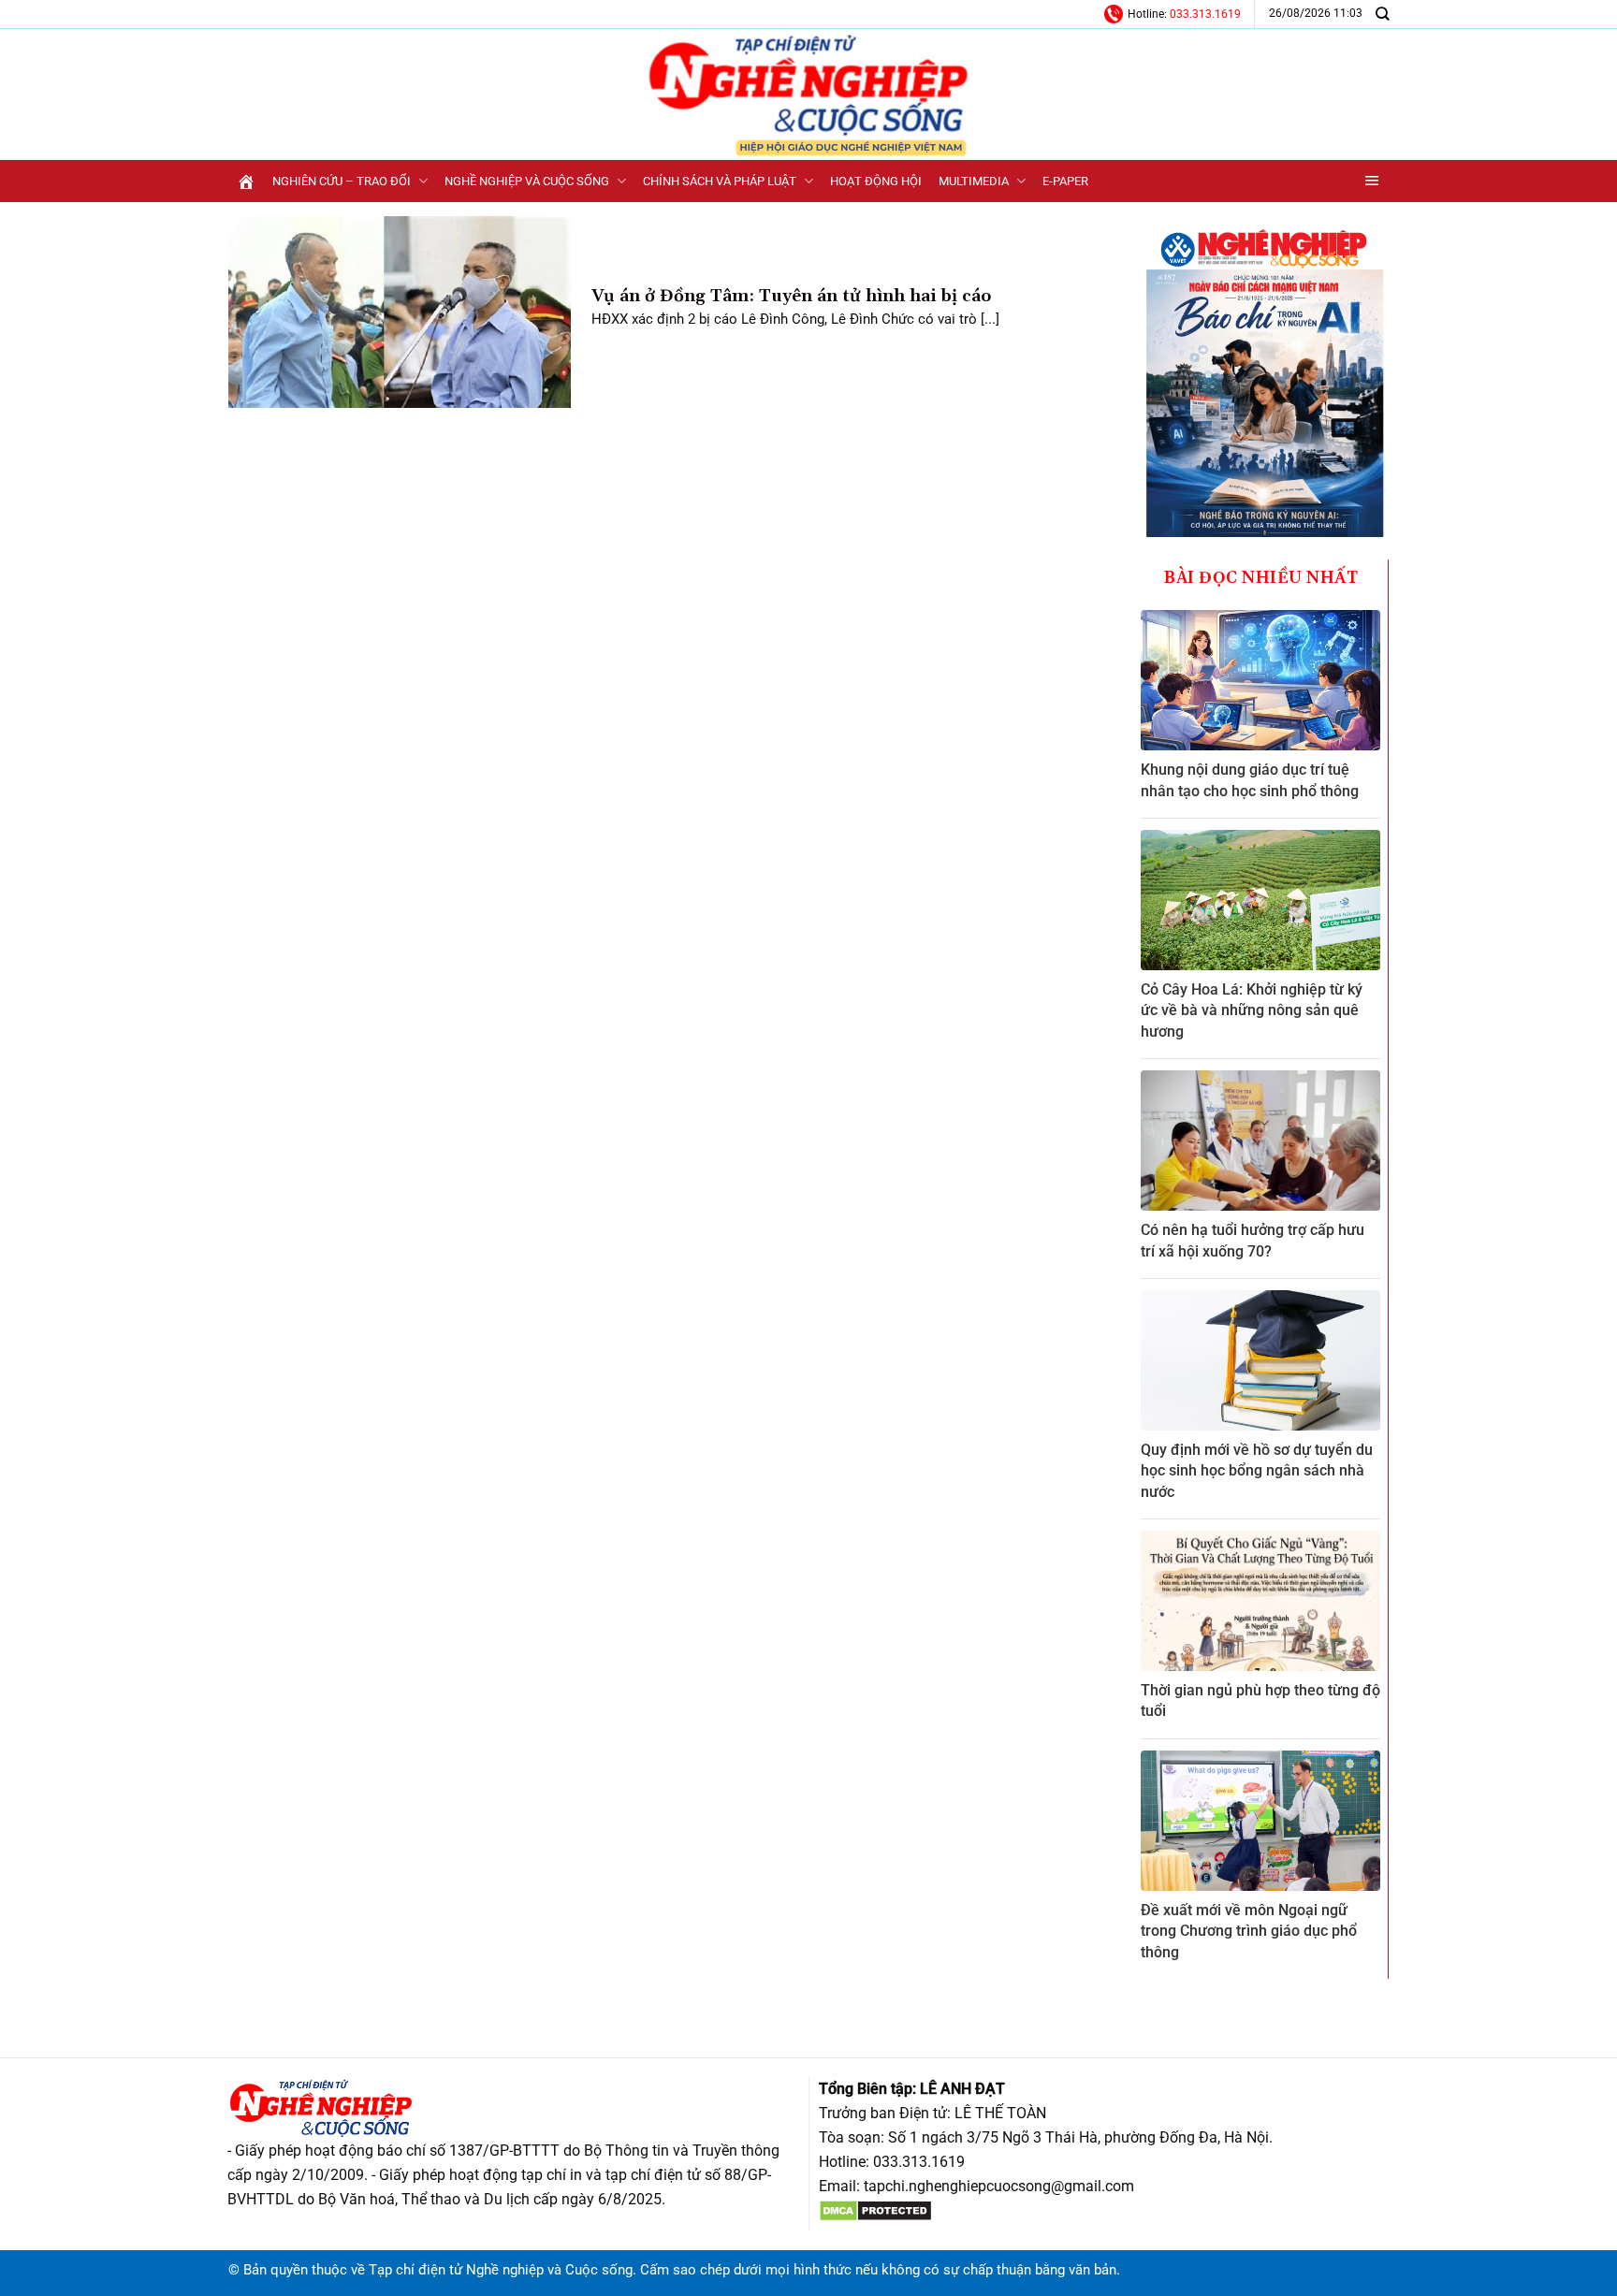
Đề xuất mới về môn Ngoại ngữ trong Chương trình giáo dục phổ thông (1249, 1931)
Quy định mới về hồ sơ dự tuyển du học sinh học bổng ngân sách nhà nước (1257, 1471)
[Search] (1382, 14)
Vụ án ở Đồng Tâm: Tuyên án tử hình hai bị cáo (791, 296)
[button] (1372, 181)
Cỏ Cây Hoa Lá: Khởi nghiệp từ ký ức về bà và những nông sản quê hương (1252, 1010)
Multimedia (974, 181)
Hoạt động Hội (876, 181)
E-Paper (1065, 181)
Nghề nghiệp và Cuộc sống (527, 181)
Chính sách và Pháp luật (720, 181)
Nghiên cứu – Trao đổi (342, 181)
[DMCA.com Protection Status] (875, 2209)
